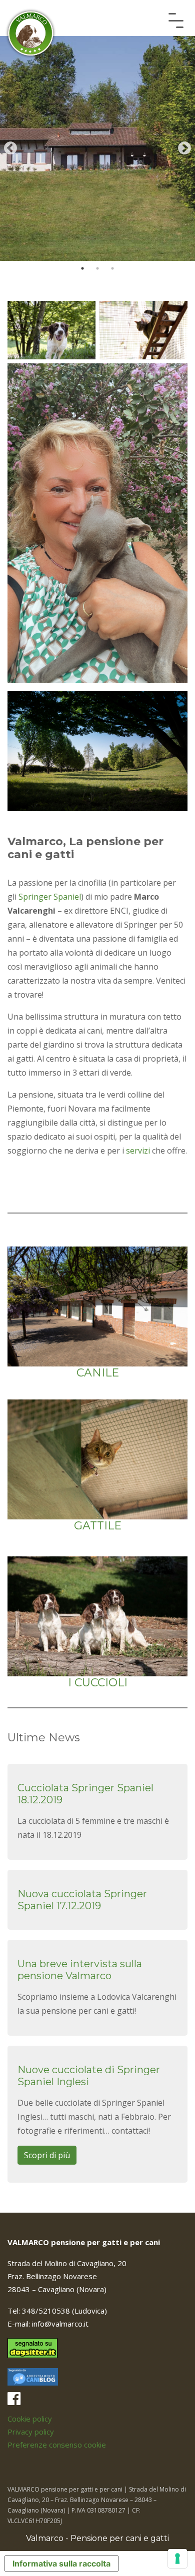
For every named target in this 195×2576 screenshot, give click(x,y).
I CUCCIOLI (98, 1683)
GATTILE (98, 1526)
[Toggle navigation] (176, 20)
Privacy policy (31, 2432)
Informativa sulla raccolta (61, 2564)
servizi (138, 1151)
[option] (97, 148)
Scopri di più (47, 2155)
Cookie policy (30, 2419)
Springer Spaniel (50, 897)
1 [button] (82, 268)
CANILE (98, 1373)
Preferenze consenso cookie (57, 2445)
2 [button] (97, 268)
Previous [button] (10, 148)
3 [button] (112, 268)
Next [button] (184, 148)
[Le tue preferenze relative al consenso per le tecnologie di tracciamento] (177, 2559)
